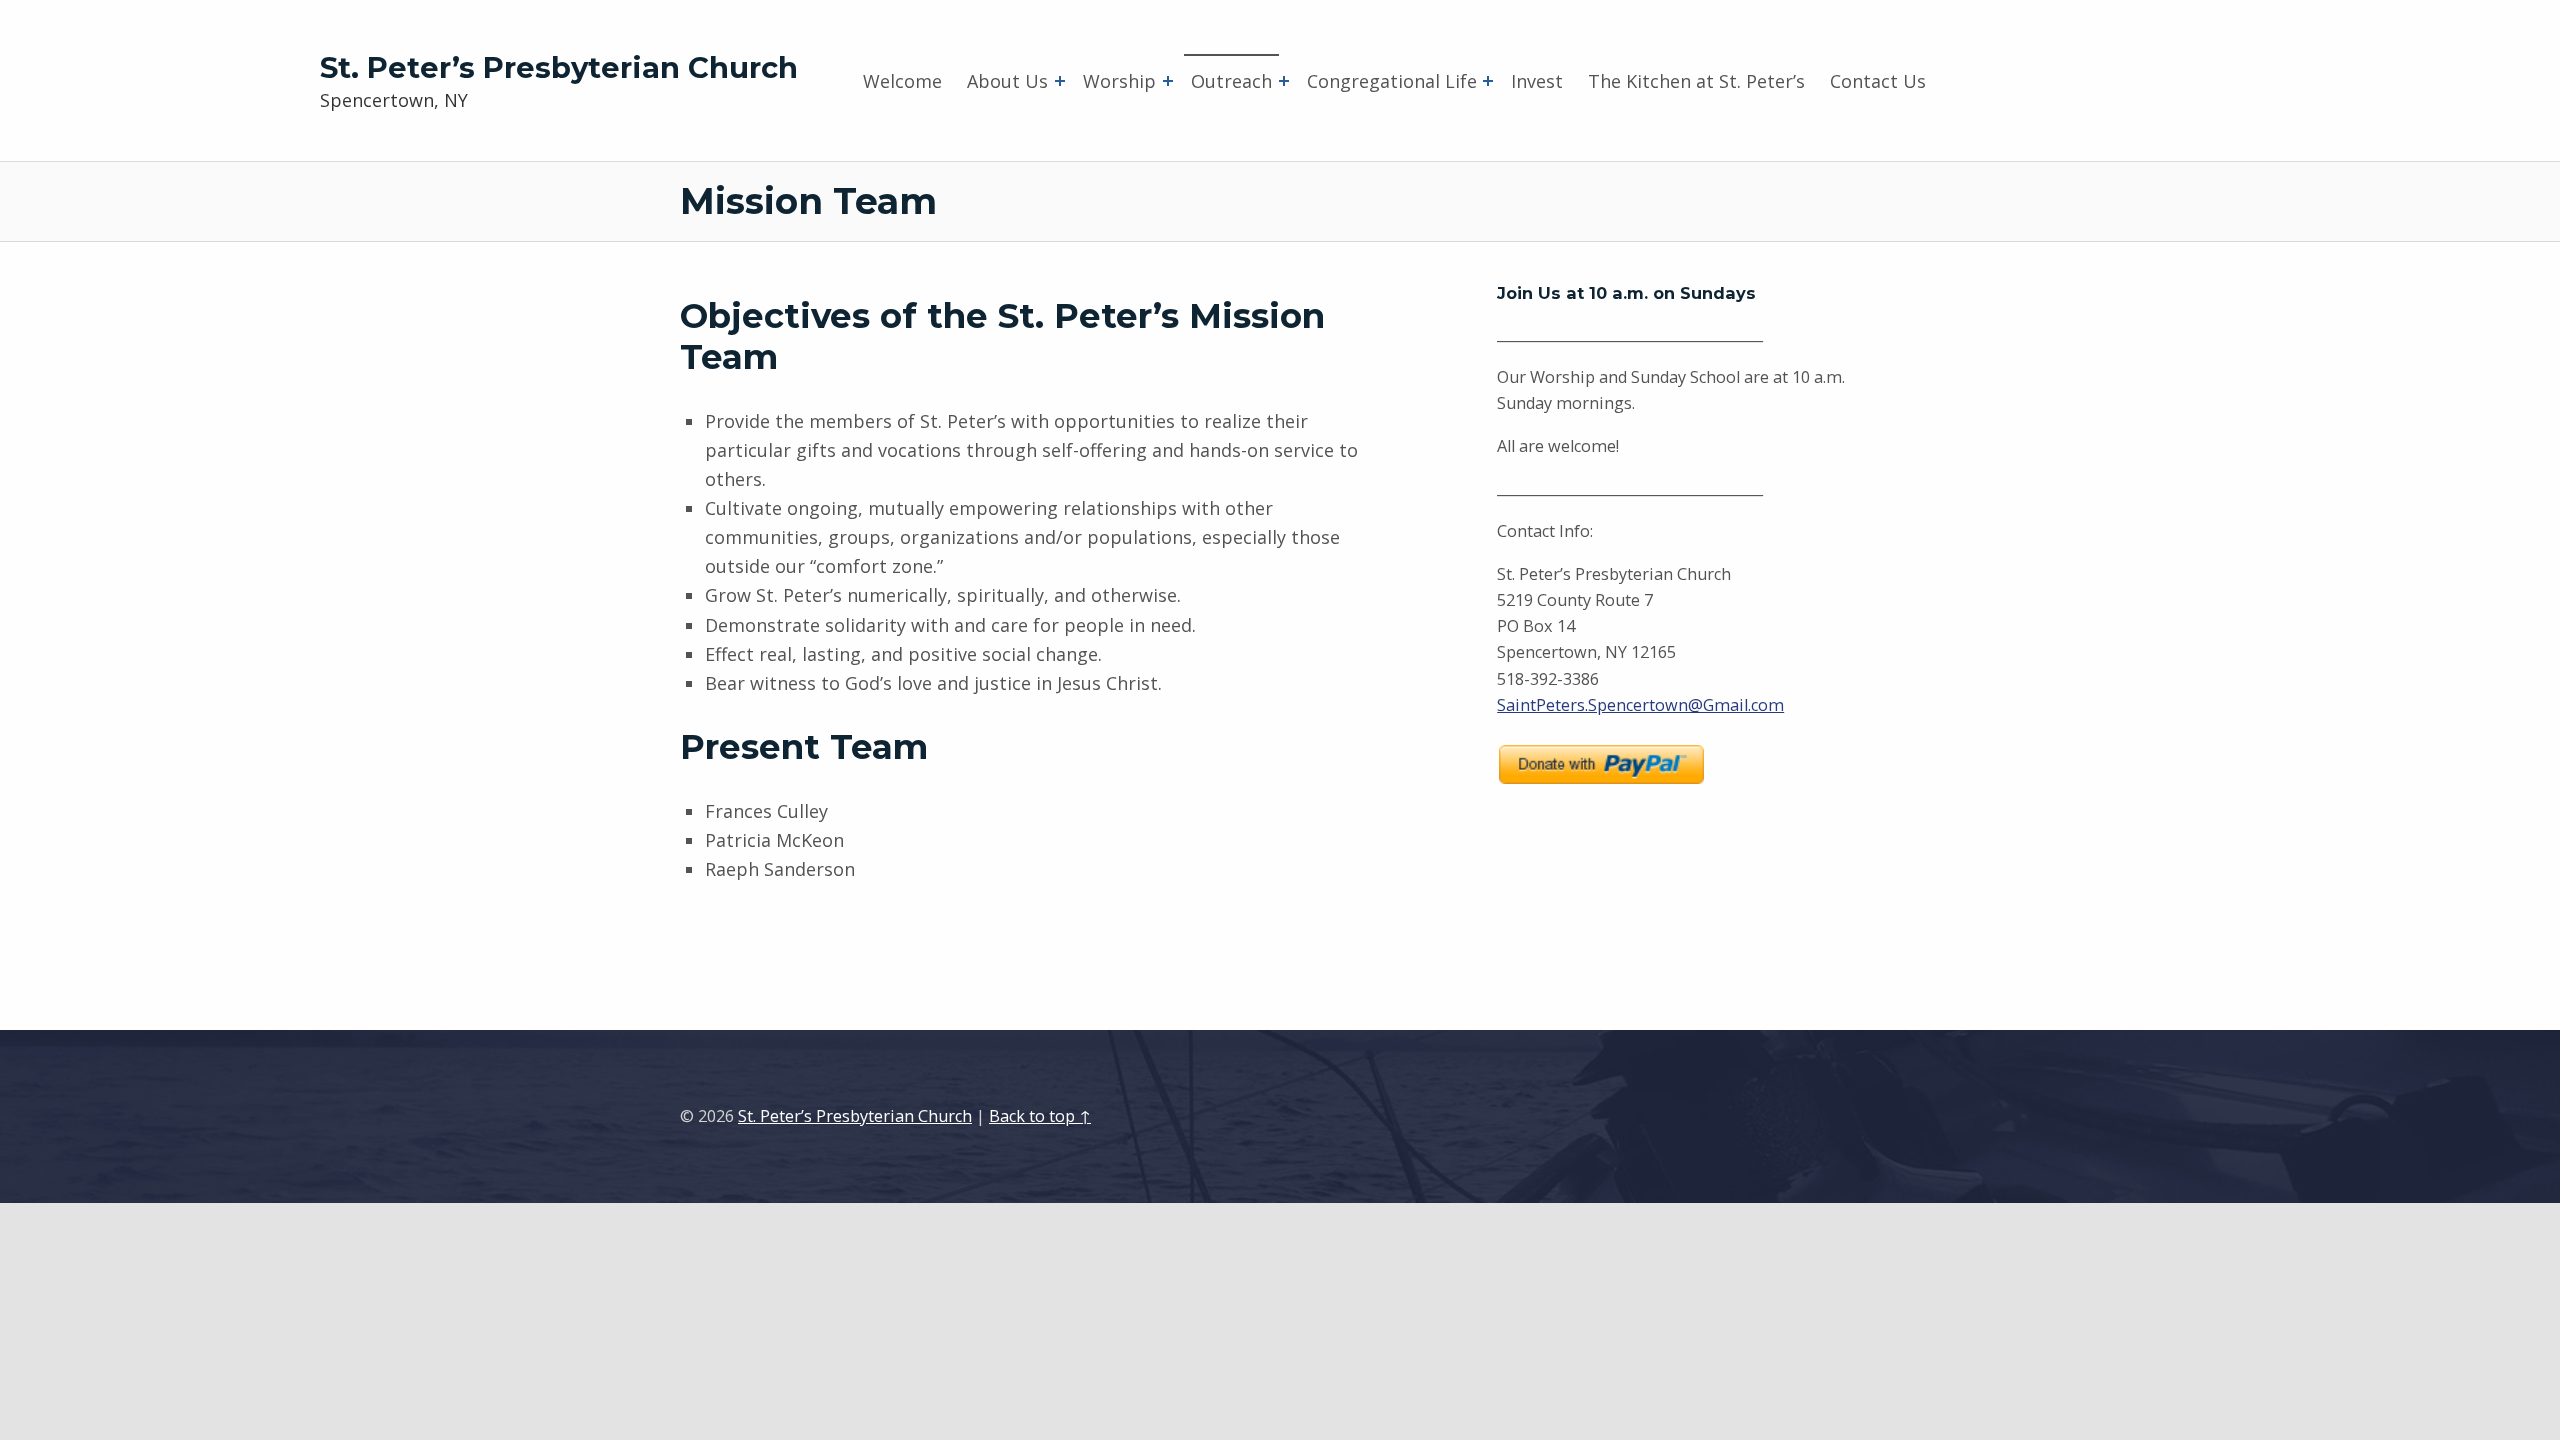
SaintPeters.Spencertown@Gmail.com (1640, 705)
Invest (1537, 81)
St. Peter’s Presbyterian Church (559, 67)
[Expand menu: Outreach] (1284, 81)
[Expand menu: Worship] (1168, 81)
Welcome (902, 81)
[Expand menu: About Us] (1060, 81)
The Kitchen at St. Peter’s (1696, 81)
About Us (1007, 81)
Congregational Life (1392, 81)
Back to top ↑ (1040, 1116)
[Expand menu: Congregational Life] (1488, 81)
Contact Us (1878, 81)
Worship (1119, 81)
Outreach (1231, 81)
